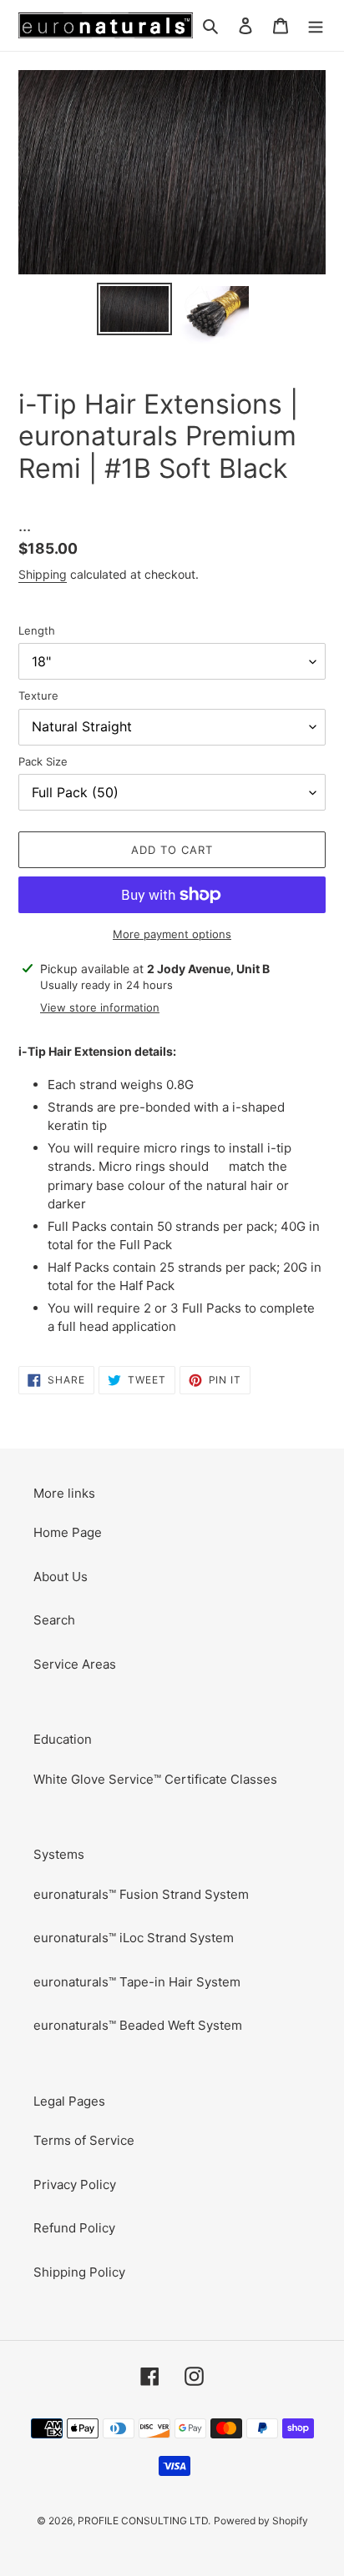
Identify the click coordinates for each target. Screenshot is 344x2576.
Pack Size (43, 761)
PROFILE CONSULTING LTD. (144, 2521)
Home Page (68, 1532)
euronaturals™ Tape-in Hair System (137, 1982)
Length (37, 630)
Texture (38, 695)
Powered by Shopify (261, 2521)
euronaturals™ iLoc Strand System (134, 1938)
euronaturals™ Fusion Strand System (141, 1894)
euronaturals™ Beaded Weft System (138, 2025)
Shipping (43, 574)
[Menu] (316, 25)
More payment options (172, 934)
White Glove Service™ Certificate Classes (155, 1779)
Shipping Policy (79, 2272)
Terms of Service (84, 2140)
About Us (61, 1577)
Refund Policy (74, 2228)
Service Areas (75, 1664)
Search (54, 1620)
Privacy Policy (75, 2184)
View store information (100, 1007)
